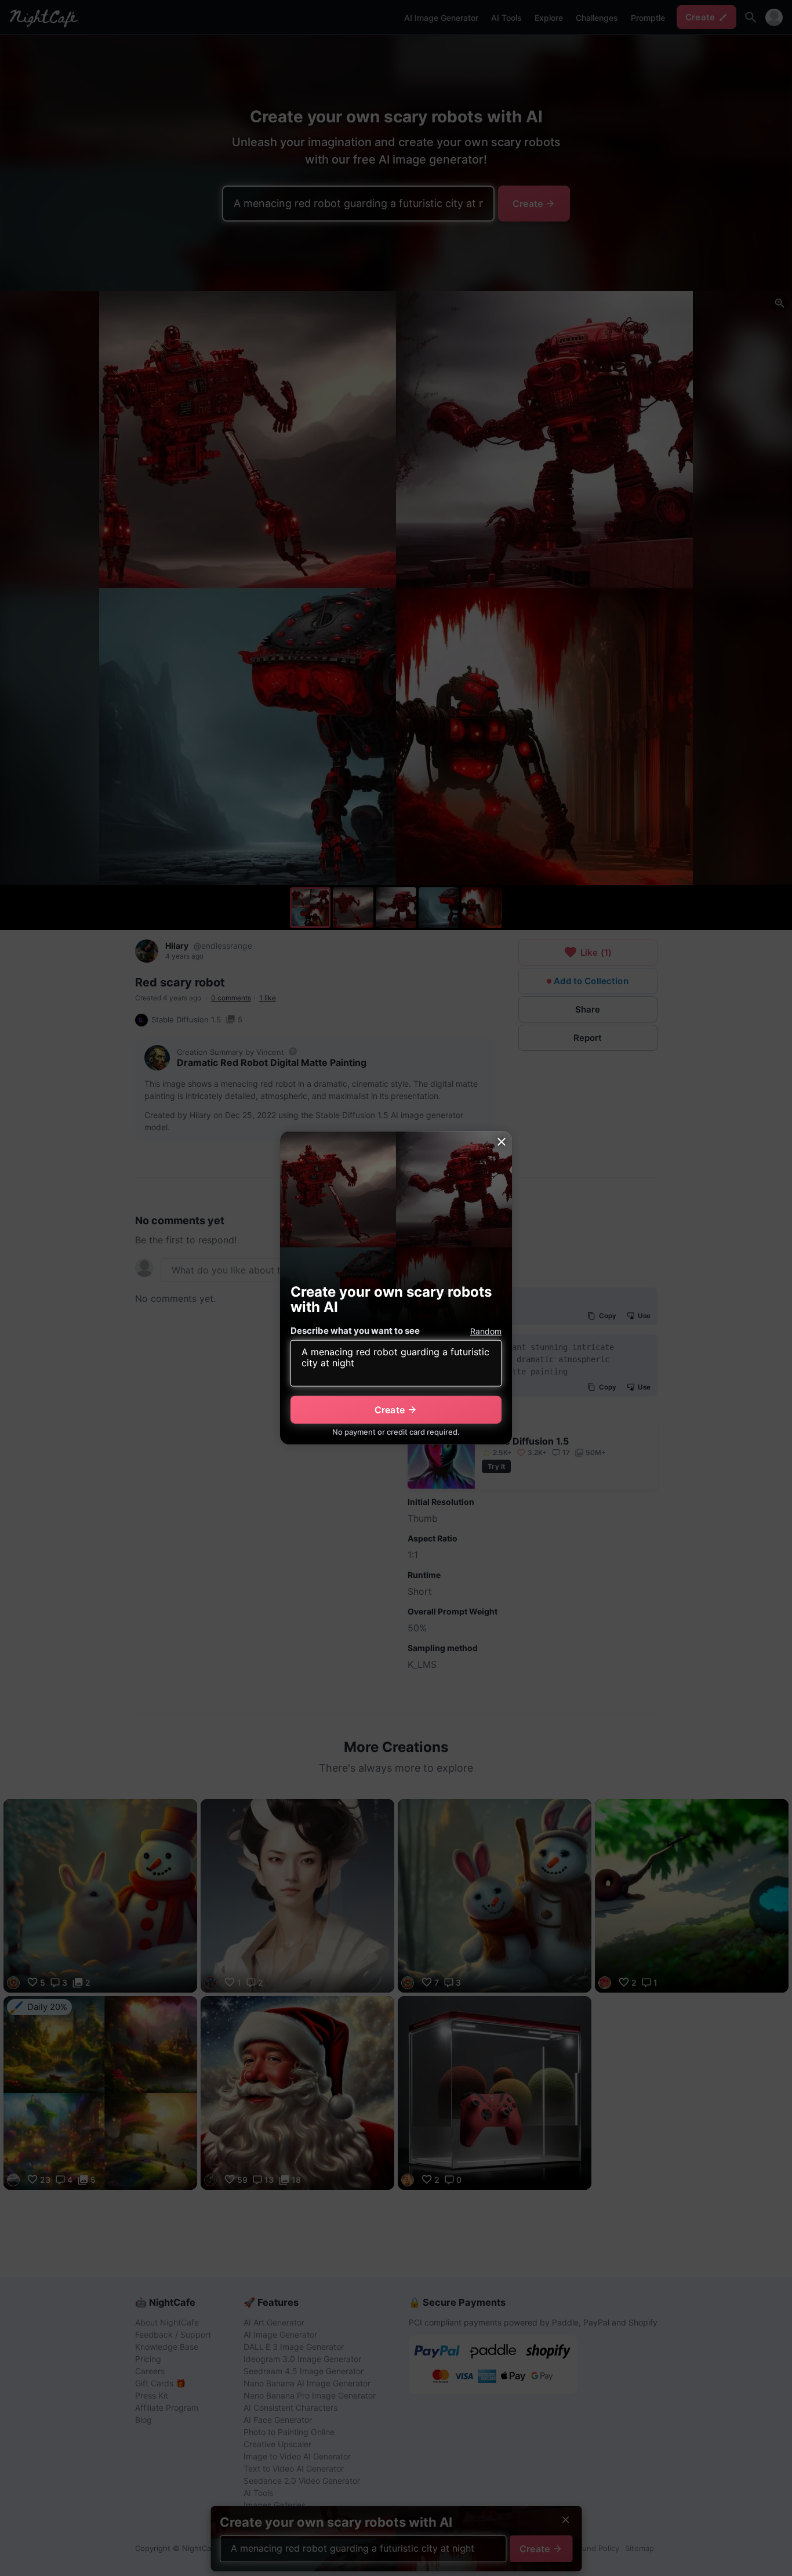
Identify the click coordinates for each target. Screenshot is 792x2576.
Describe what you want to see (355, 1331)
